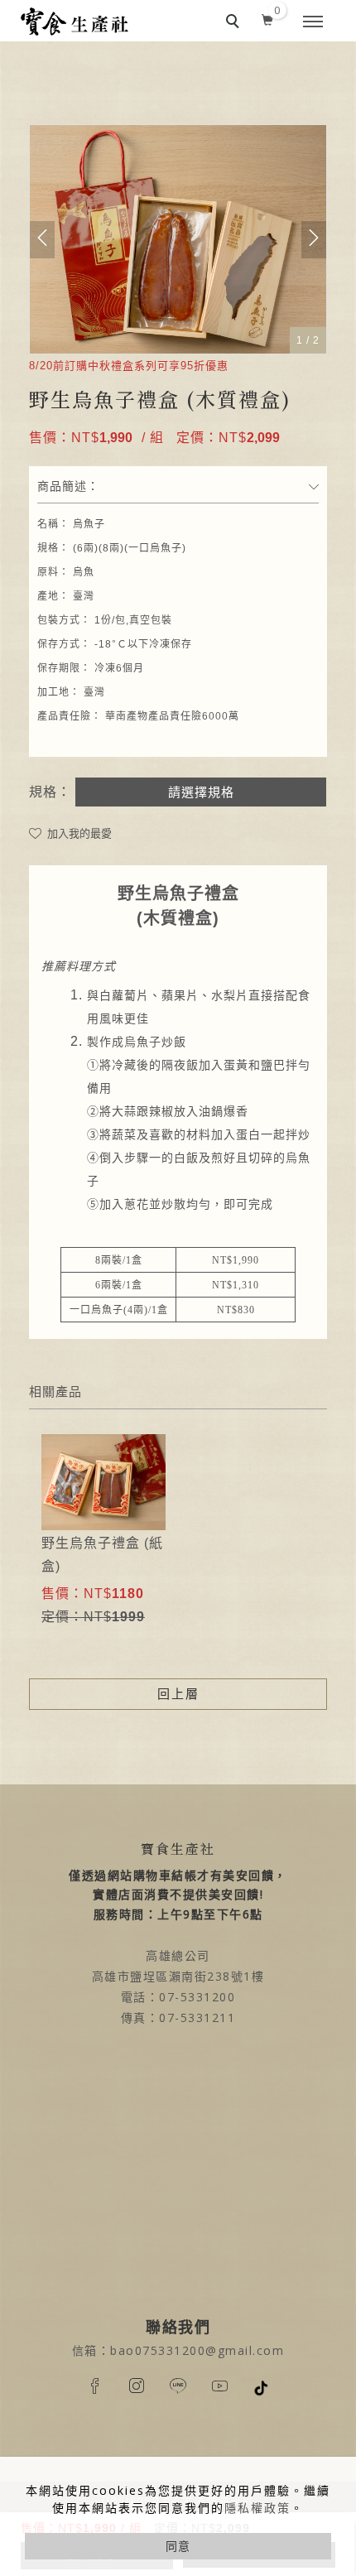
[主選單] (313, 22)
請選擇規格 (201, 792)
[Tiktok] (261, 2387)
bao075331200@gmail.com (197, 2350)
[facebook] (95, 2386)
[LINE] (178, 2386)
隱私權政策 (257, 2508)
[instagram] (137, 2386)
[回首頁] (75, 22)
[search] (235, 23)
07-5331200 (197, 1997)
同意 (178, 2546)
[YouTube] (219, 2386)
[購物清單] (268, 17)
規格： (50, 792)
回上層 (178, 1694)
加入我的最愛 (78, 833)
